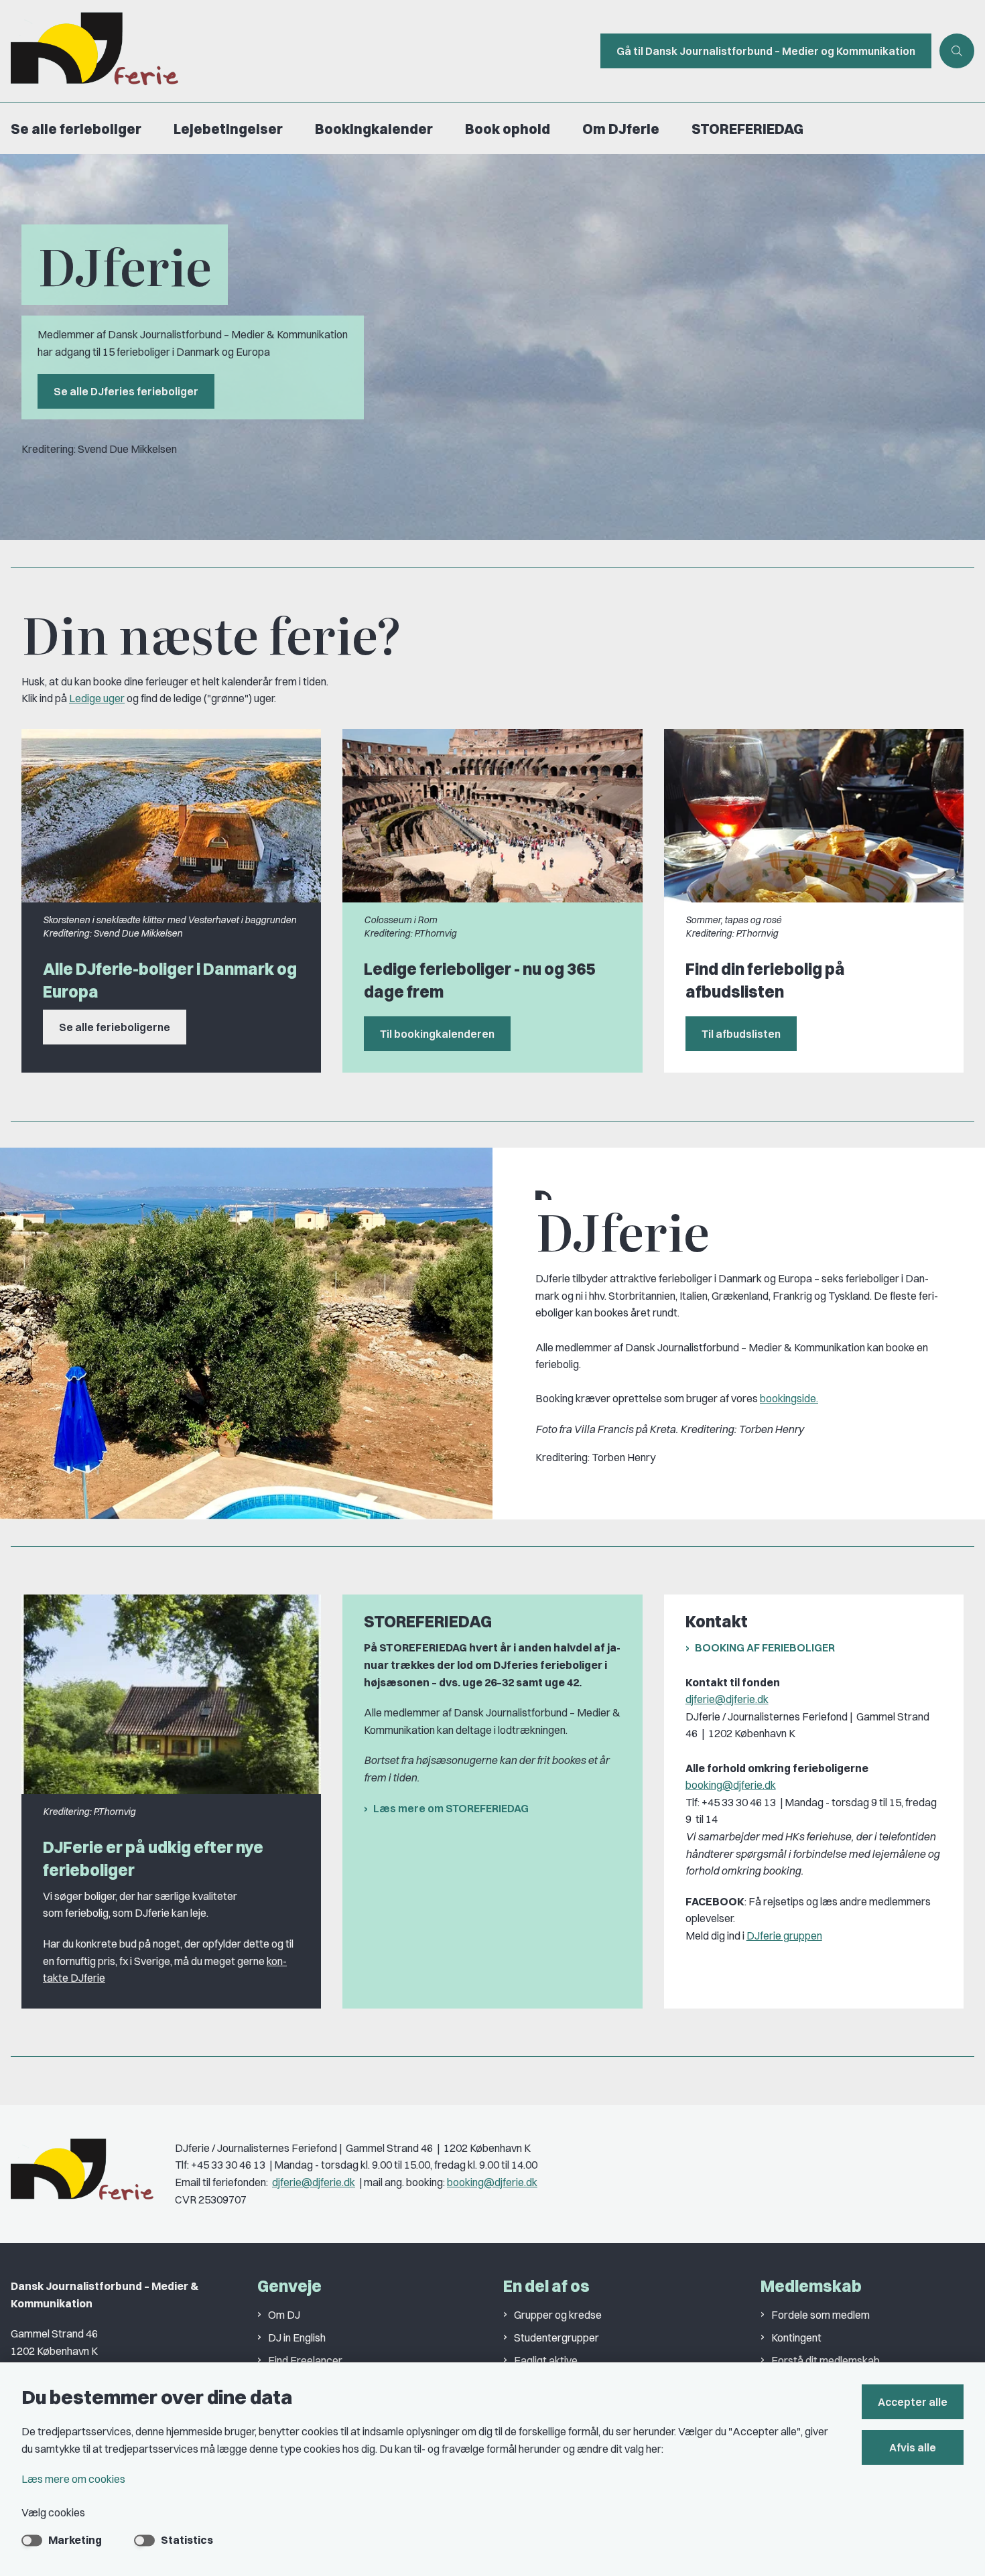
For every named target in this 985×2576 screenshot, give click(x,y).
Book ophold (508, 129)
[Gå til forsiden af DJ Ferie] (296, 51)
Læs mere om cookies (73, 2479)
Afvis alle (913, 2447)
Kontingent (796, 2337)
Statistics (187, 2540)
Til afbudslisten (741, 1034)
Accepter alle (913, 2402)
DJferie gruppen (784, 1936)
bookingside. (789, 1398)
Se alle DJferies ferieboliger (126, 391)
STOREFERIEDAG (747, 129)
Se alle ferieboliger (76, 129)
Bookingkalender (374, 129)
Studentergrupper (556, 2337)
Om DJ (284, 2315)
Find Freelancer (305, 2360)
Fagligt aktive (546, 2360)
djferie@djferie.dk (727, 1699)
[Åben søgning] (957, 51)
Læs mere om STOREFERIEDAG (451, 1808)
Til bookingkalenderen (437, 1034)
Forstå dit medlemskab (826, 2360)
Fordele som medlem (820, 2315)
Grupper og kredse (558, 2315)
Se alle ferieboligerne (115, 1027)
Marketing (75, 2540)
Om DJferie (621, 129)
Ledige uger (97, 698)
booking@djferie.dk (731, 1785)
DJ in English (297, 2337)
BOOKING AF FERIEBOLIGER (765, 1647)
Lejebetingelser (228, 129)
